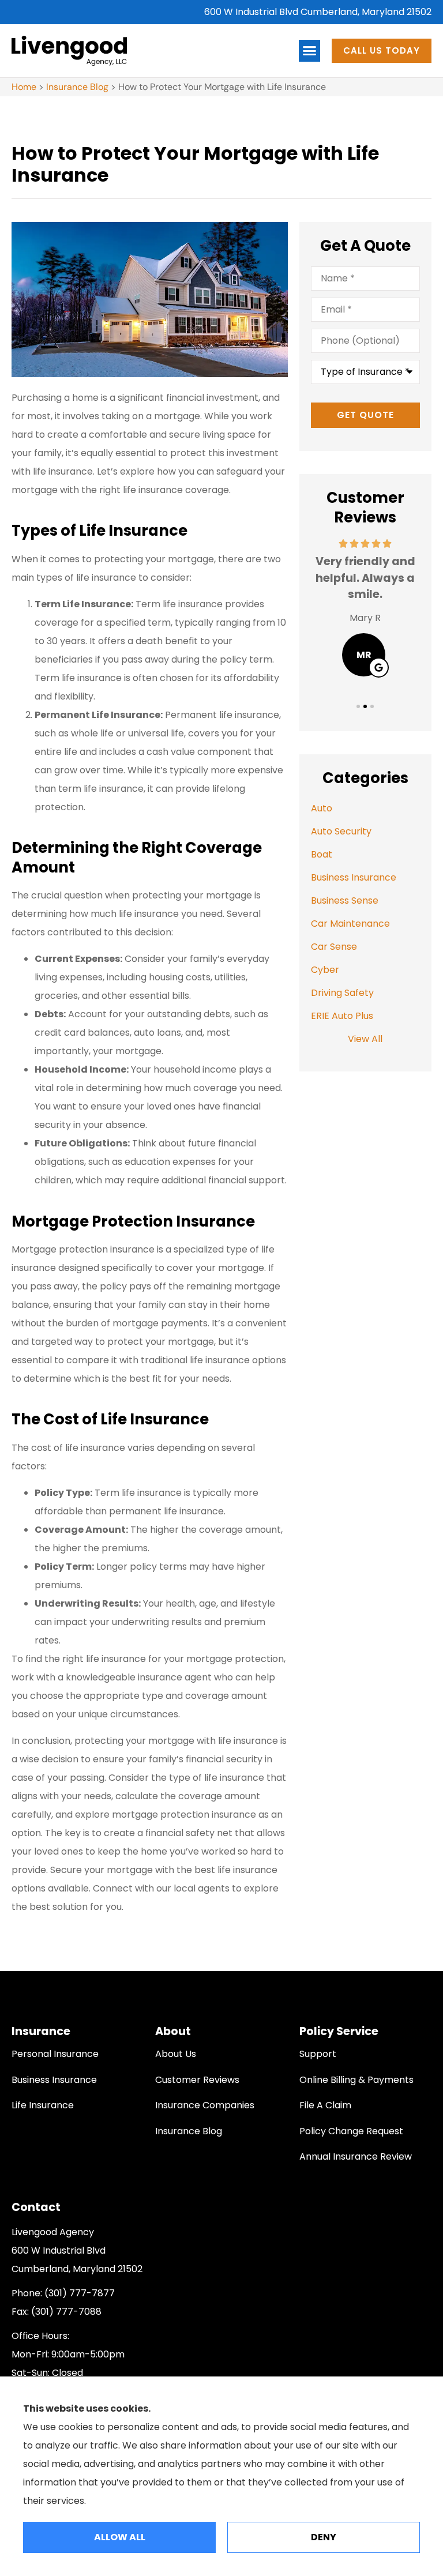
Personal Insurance (55, 2054)
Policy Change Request (351, 2131)
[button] (310, 51)
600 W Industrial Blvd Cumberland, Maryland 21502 (318, 12)
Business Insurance (54, 2080)
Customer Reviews (197, 2080)
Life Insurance (43, 2105)
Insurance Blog (77, 87)
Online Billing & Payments (356, 2080)
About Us (176, 2054)
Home (24, 87)
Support (318, 2054)
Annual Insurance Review (356, 2156)
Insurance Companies (205, 2105)
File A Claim (325, 2105)
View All (365, 1039)
